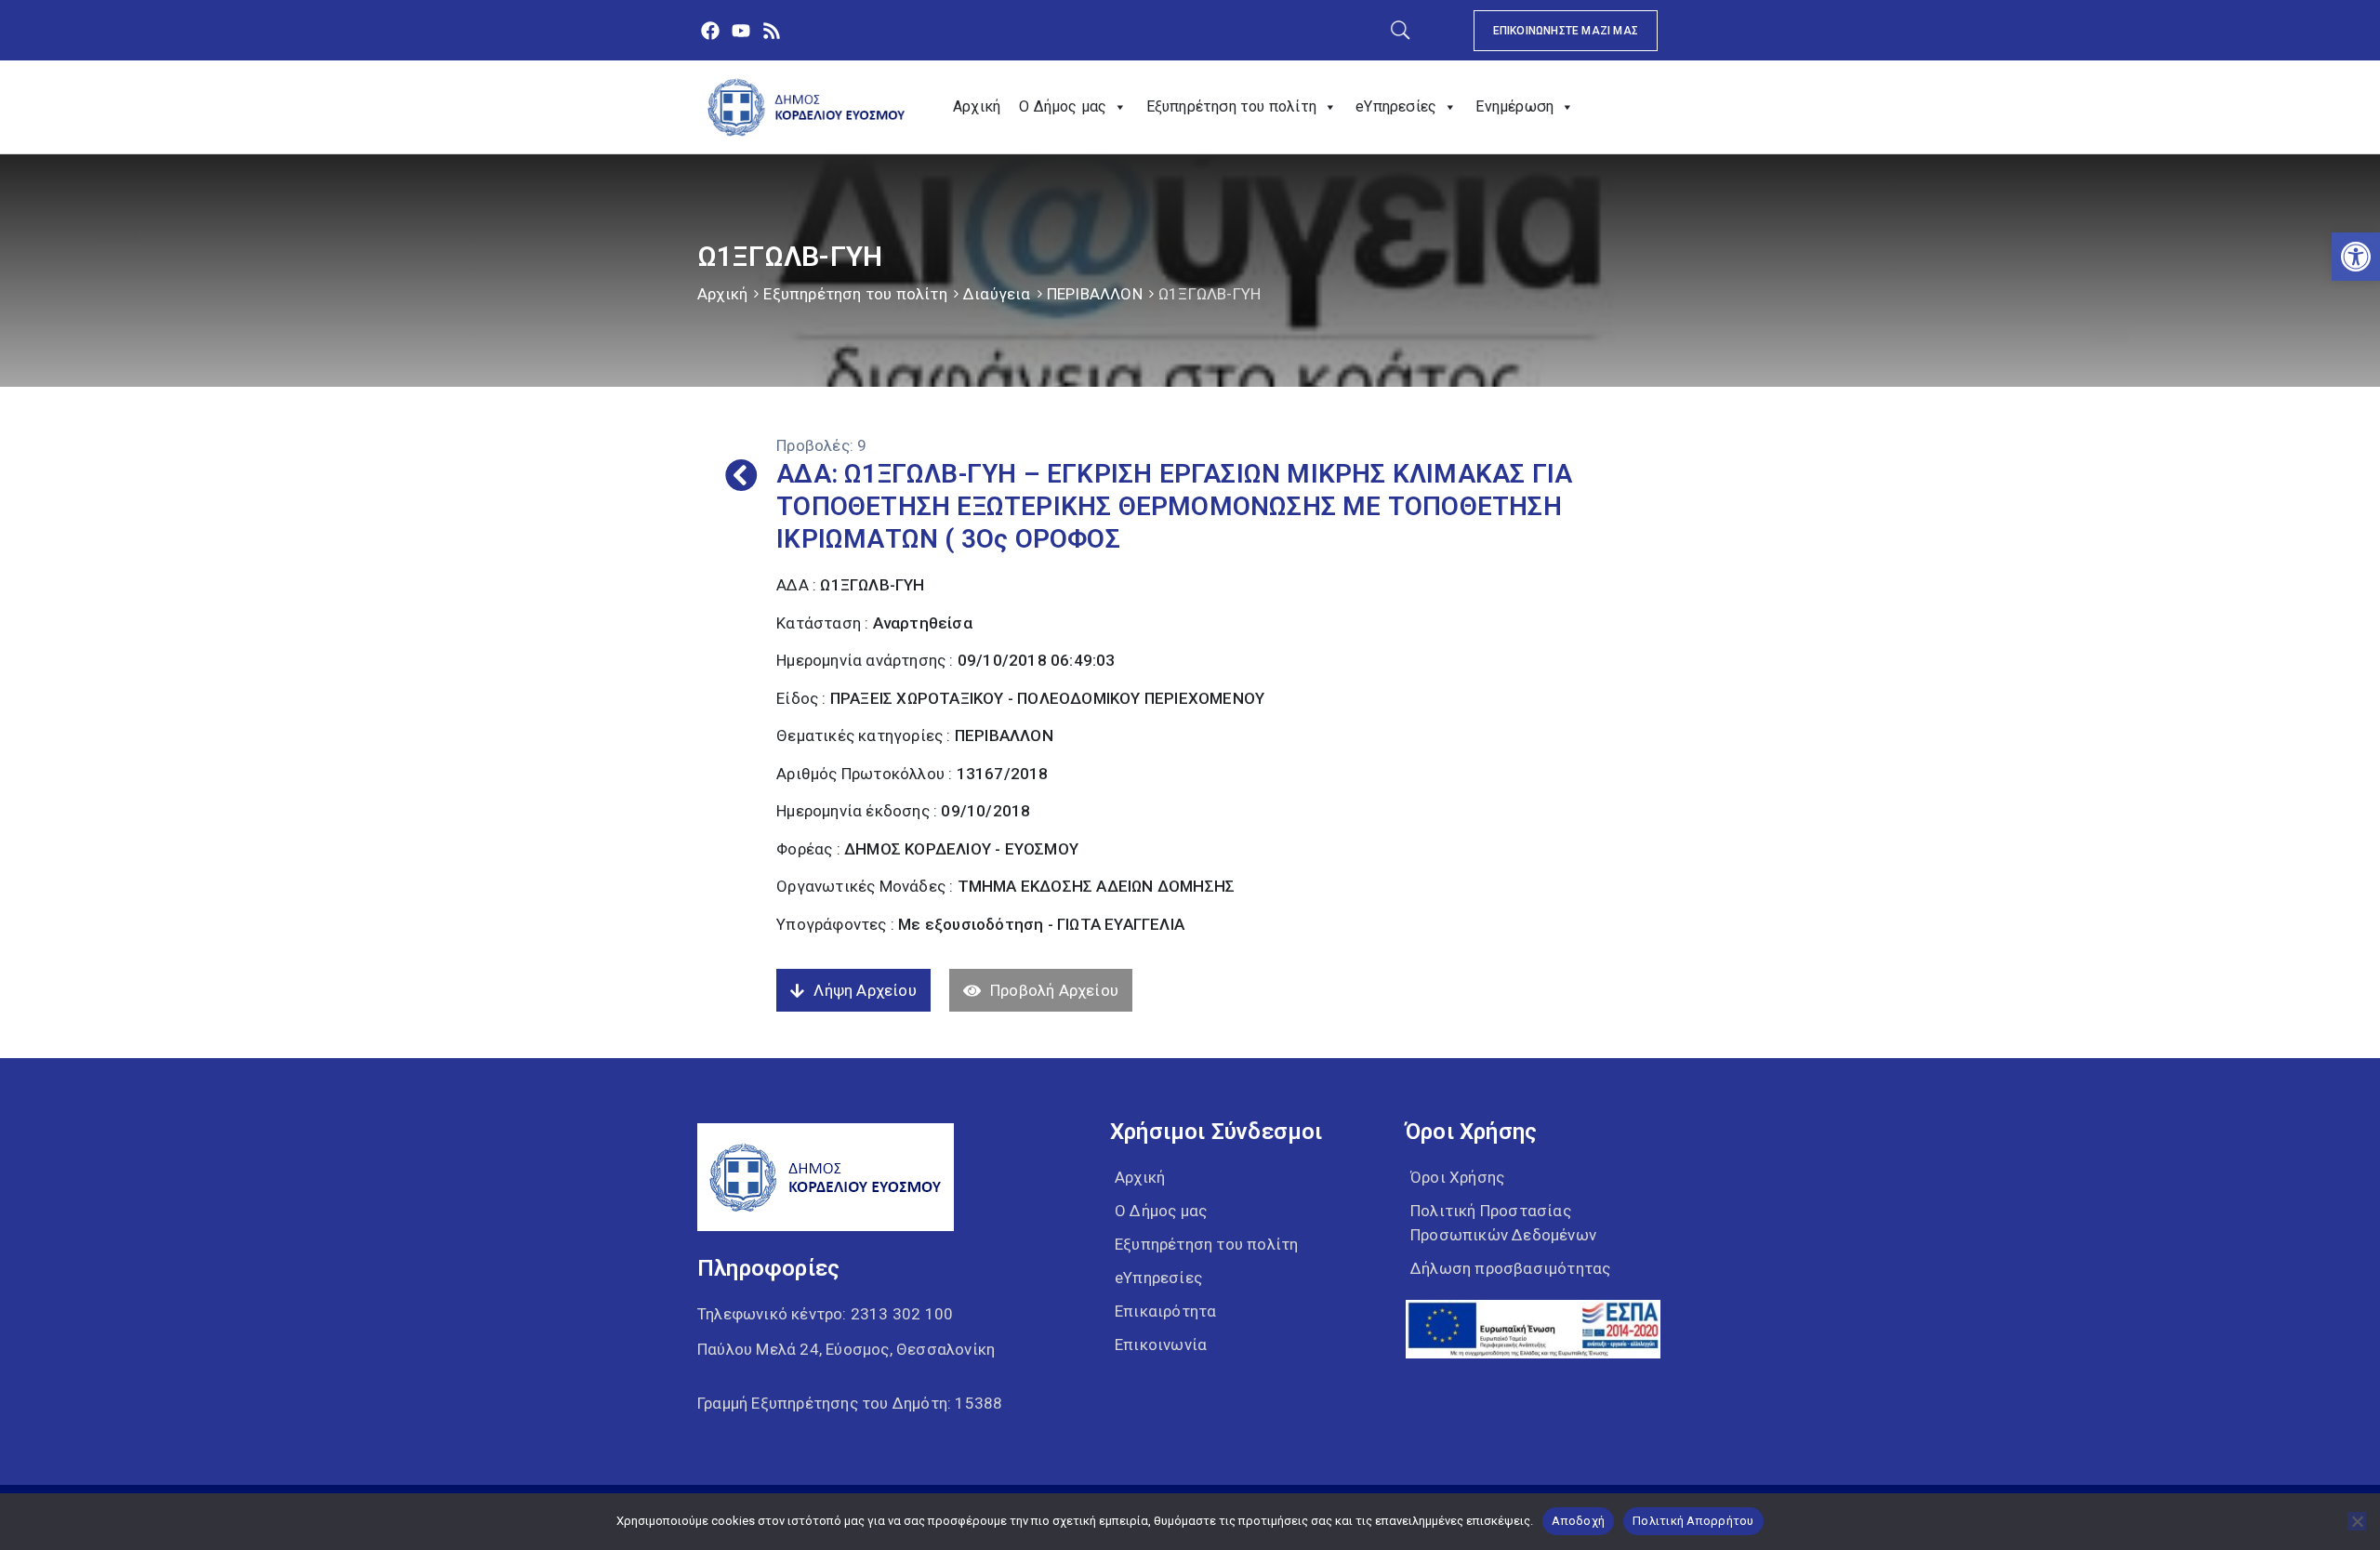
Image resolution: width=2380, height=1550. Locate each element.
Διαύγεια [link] (997, 294)
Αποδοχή (1578, 1521)
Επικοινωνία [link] (1161, 1345)
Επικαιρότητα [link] (1165, 1311)
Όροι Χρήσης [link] (1457, 1177)
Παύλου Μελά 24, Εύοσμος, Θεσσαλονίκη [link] (846, 1349)
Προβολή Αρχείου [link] (1054, 990)
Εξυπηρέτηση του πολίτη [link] (1231, 106)
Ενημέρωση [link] (1514, 106)
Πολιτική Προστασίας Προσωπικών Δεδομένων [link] (1503, 1223)
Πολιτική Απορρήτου (1693, 1521)
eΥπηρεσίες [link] (1396, 106)
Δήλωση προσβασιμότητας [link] (1510, 1268)
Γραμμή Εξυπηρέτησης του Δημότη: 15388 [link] (850, 1403)
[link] (2356, 257)
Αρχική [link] (977, 106)
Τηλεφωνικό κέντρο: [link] (825, 1314)
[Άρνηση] (2357, 1521)
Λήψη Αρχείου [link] (865, 990)
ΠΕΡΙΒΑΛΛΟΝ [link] (1095, 294)
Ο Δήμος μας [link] (1063, 106)
